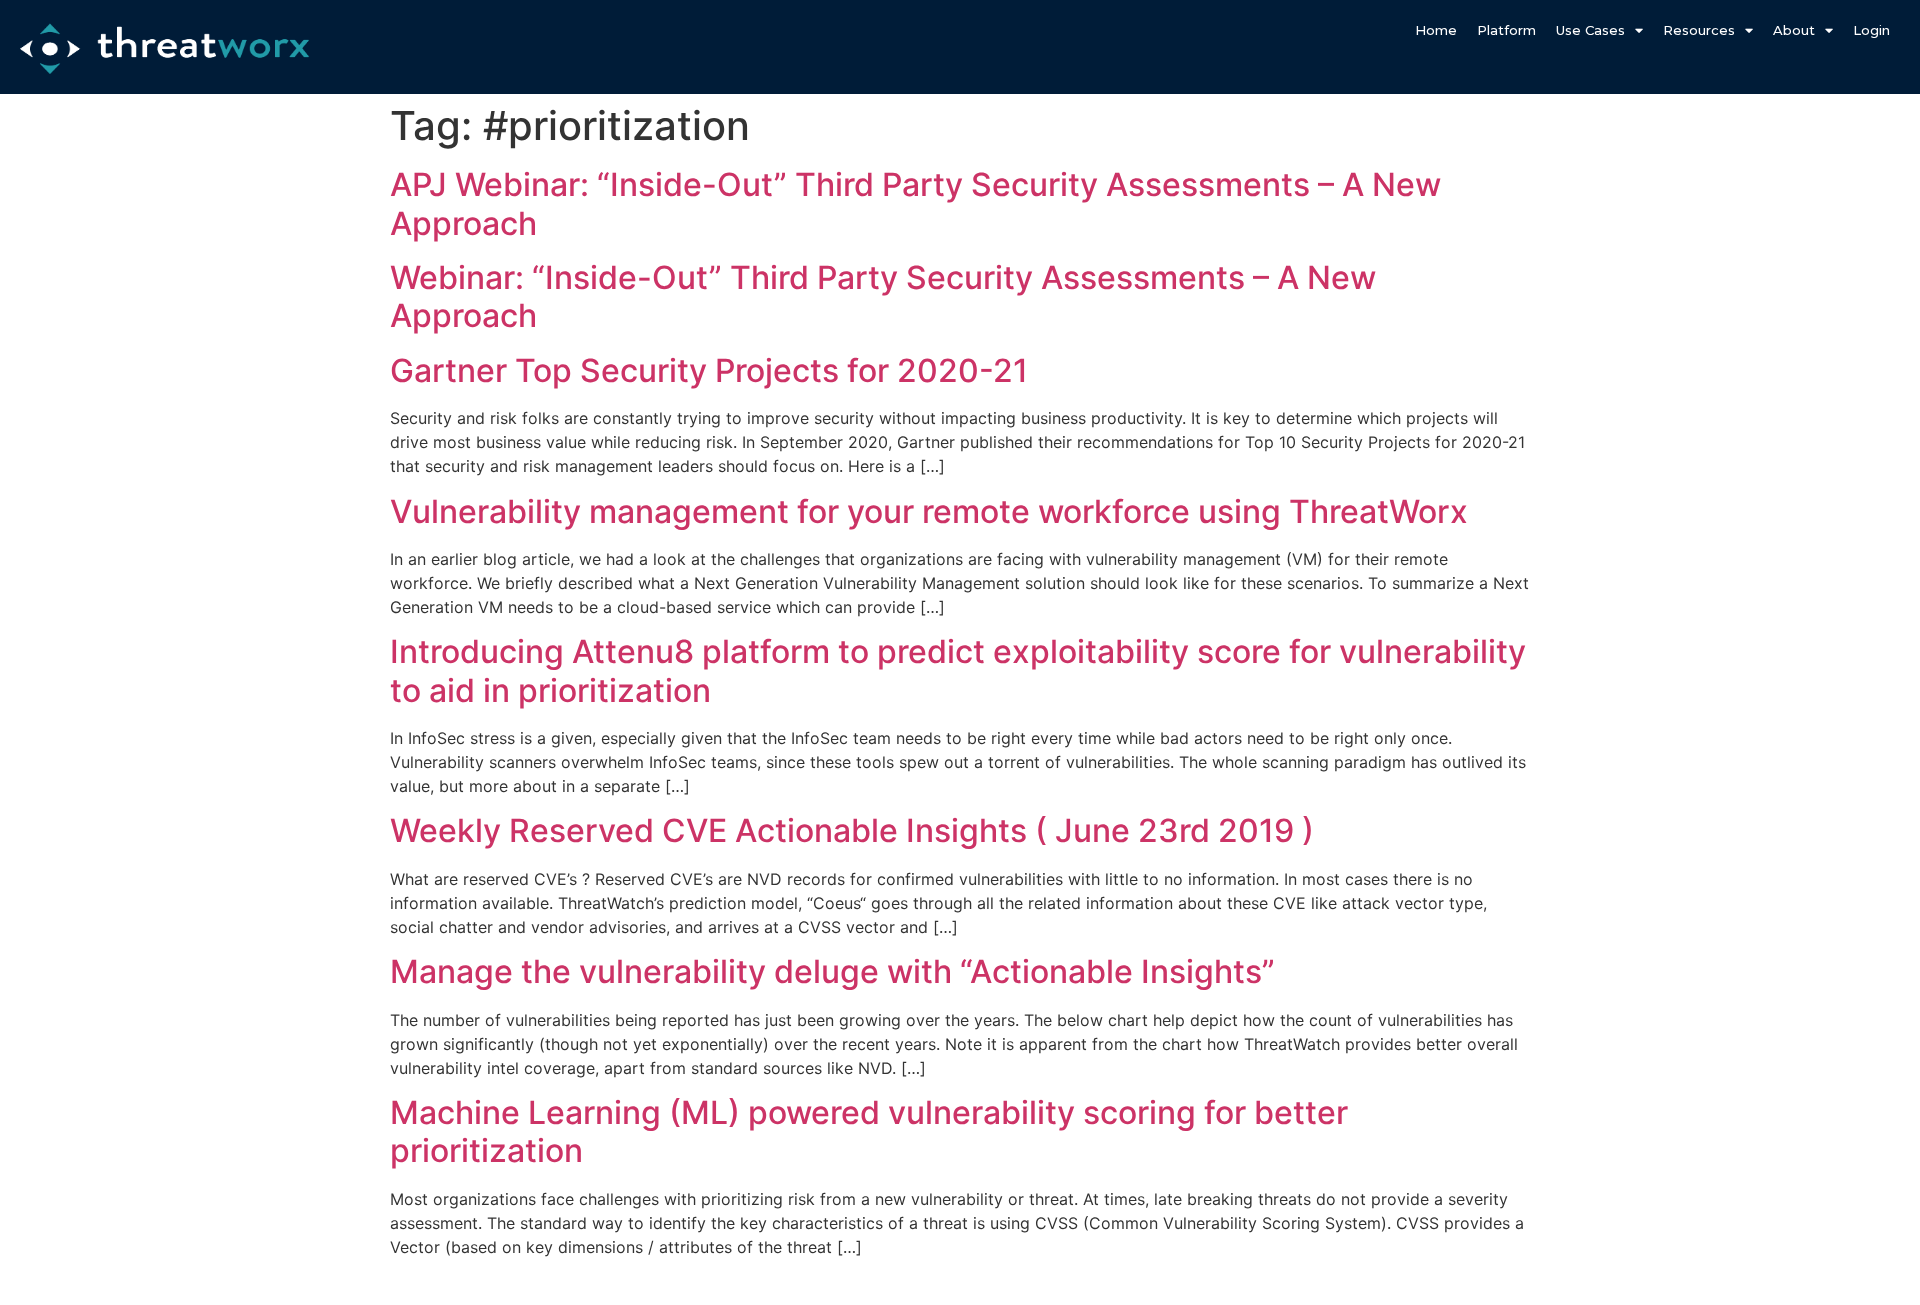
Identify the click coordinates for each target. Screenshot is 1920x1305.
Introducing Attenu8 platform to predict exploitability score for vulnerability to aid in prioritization (958, 670)
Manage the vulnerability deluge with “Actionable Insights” (832, 971)
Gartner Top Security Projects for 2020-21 (709, 370)
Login (1871, 30)
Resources (1699, 30)
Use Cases (1590, 30)
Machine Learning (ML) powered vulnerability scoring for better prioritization (869, 1131)
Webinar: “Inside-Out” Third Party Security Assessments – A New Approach (883, 296)
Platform (1506, 30)
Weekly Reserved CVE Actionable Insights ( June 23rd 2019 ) (852, 830)
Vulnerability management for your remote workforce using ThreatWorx (929, 511)
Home (1436, 30)
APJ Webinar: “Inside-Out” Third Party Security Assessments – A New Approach (915, 203)
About (1794, 30)
